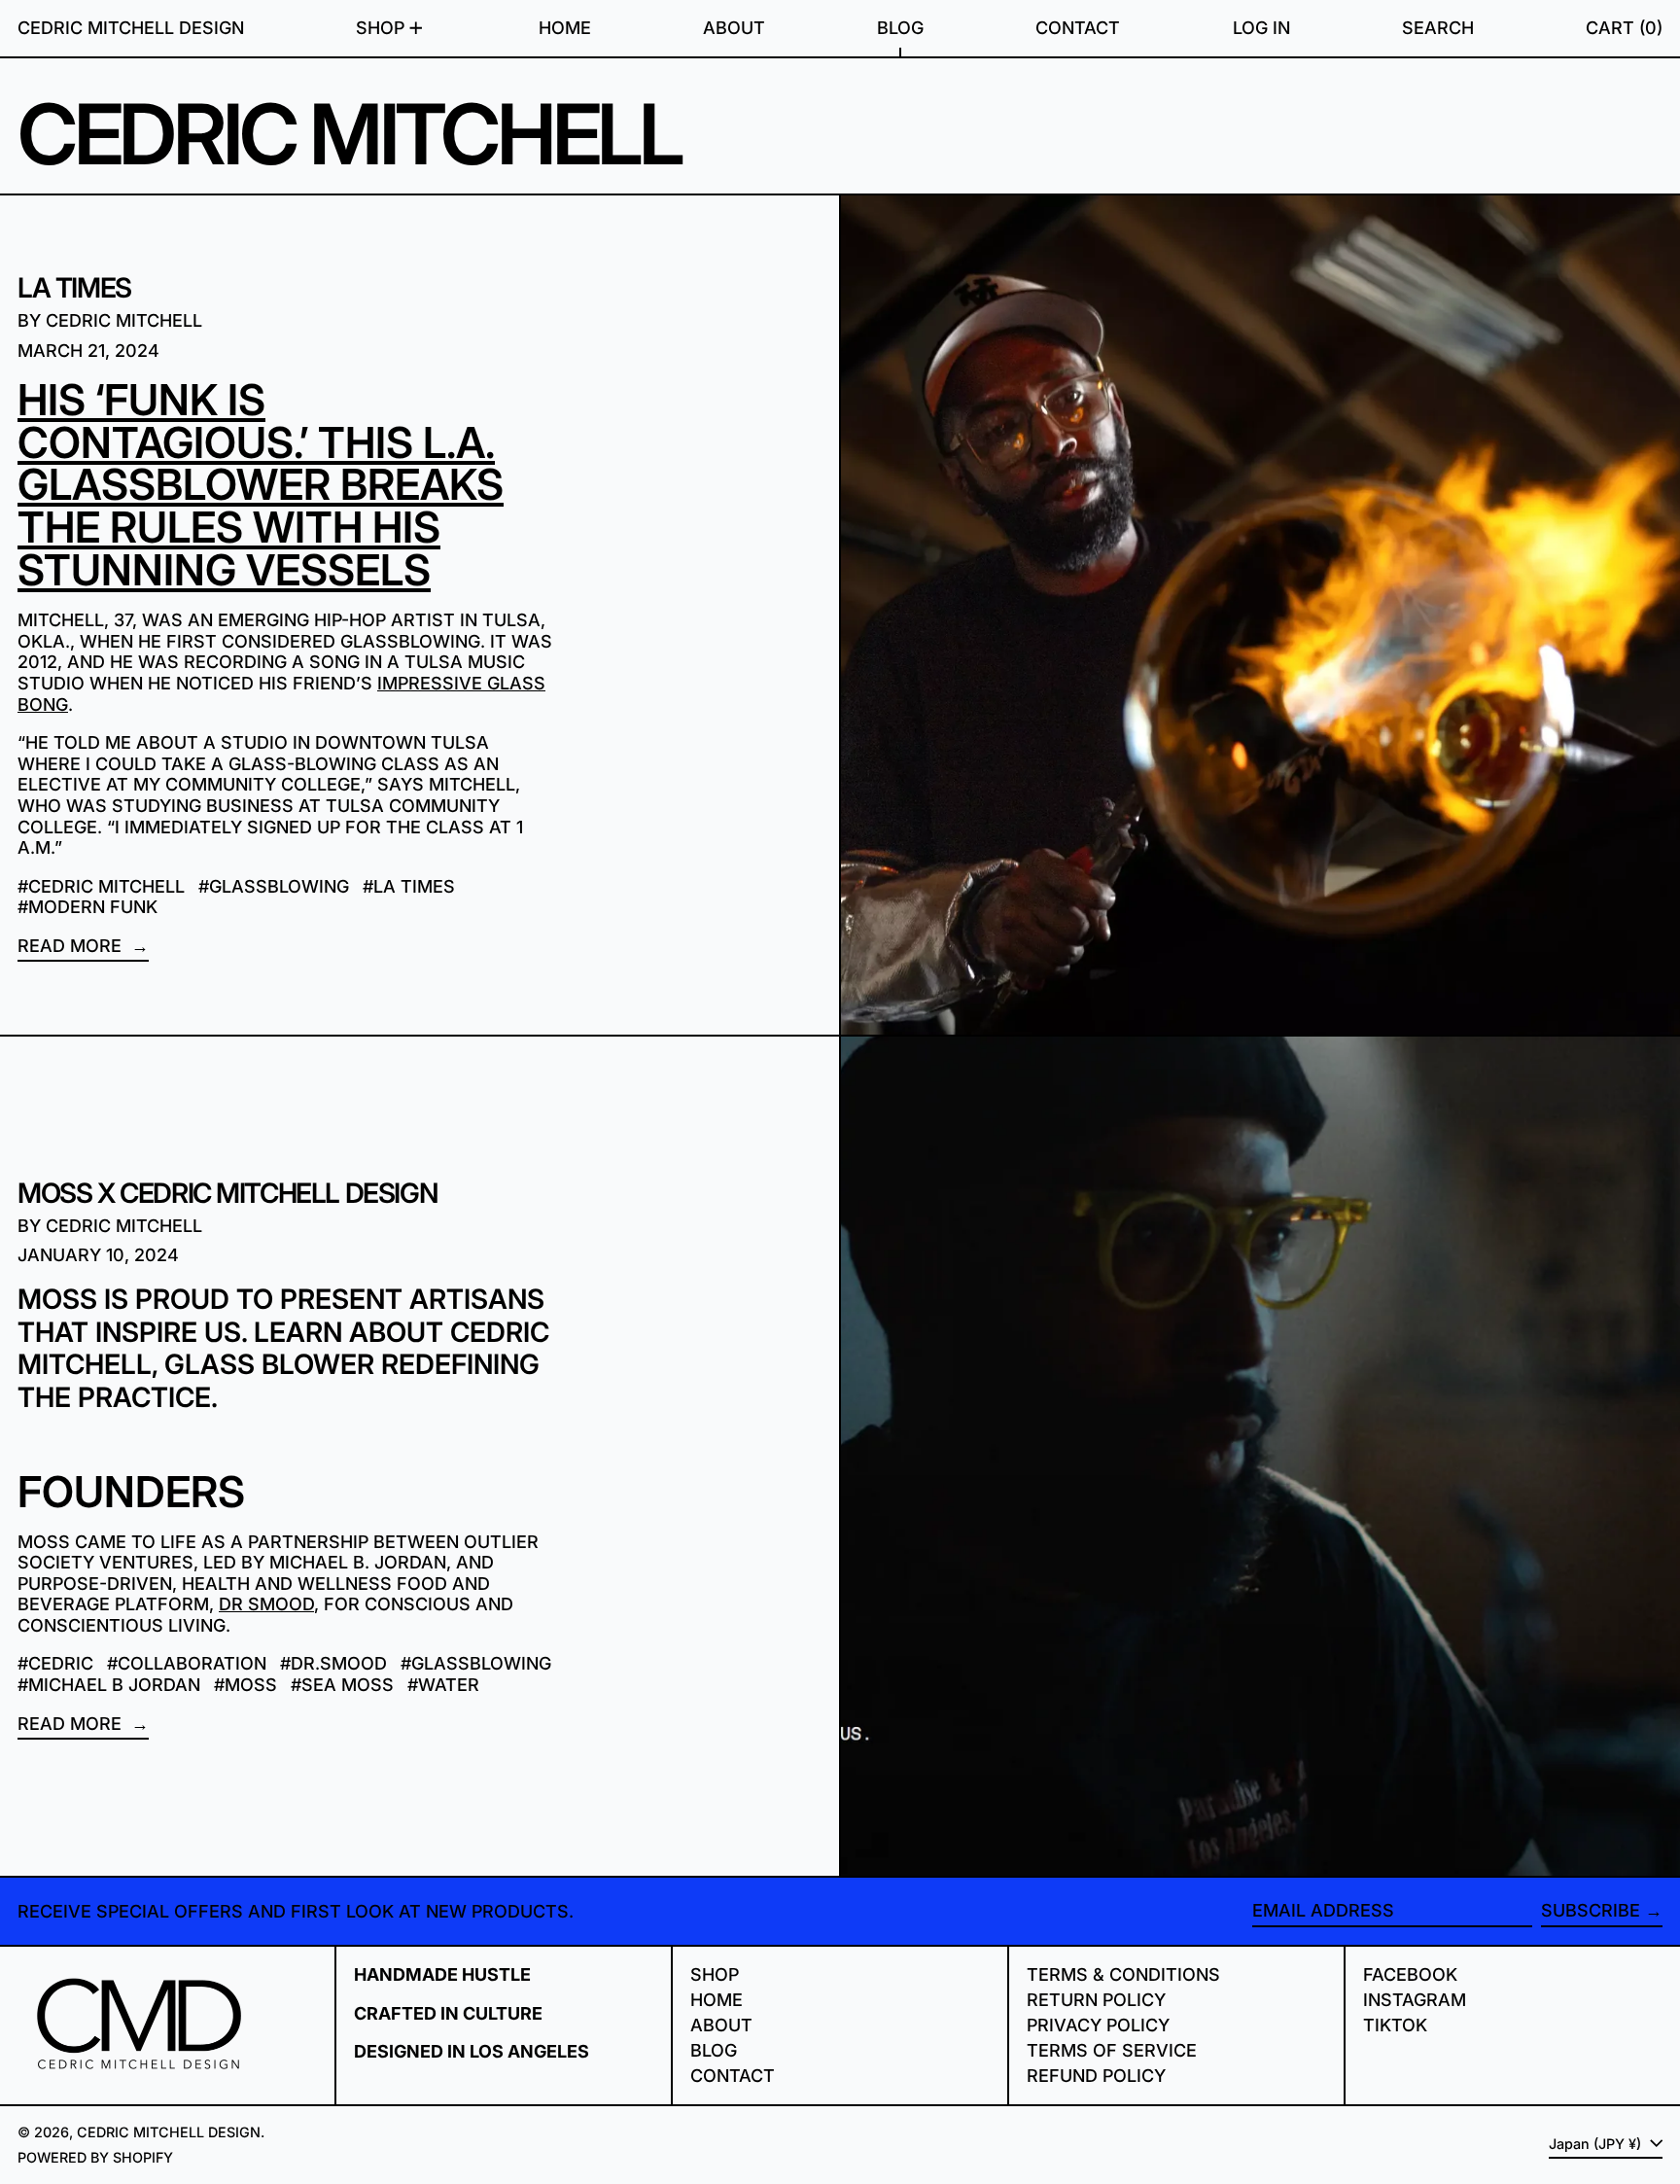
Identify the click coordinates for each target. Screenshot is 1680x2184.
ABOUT (721, 2025)
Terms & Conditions (1123, 1974)
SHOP (715, 1974)
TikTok (1395, 2025)
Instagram (1415, 2000)
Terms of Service (1112, 2050)
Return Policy (1096, 2000)
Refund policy (1096, 2076)
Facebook (1410, 1974)
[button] (1438, 28)
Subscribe (1591, 1910)
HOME (717, 2000)
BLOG (714, 2050)
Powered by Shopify (95, 2157)
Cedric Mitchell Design (131, 28)
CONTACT (733, 2076)
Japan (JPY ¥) (1597, 2144)
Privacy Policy (1098, 2025)
